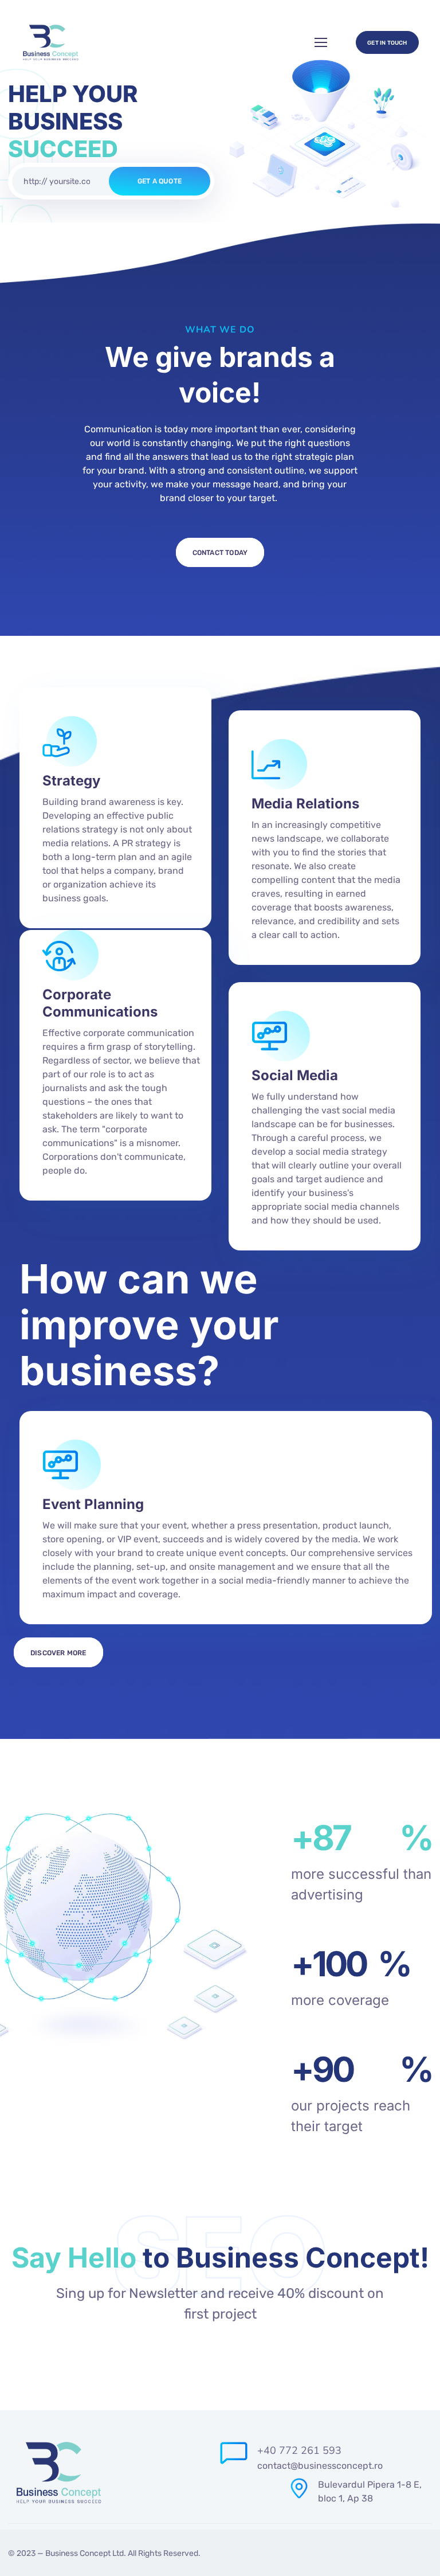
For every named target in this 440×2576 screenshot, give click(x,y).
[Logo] (50, 42)
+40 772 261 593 (299, 2450)
